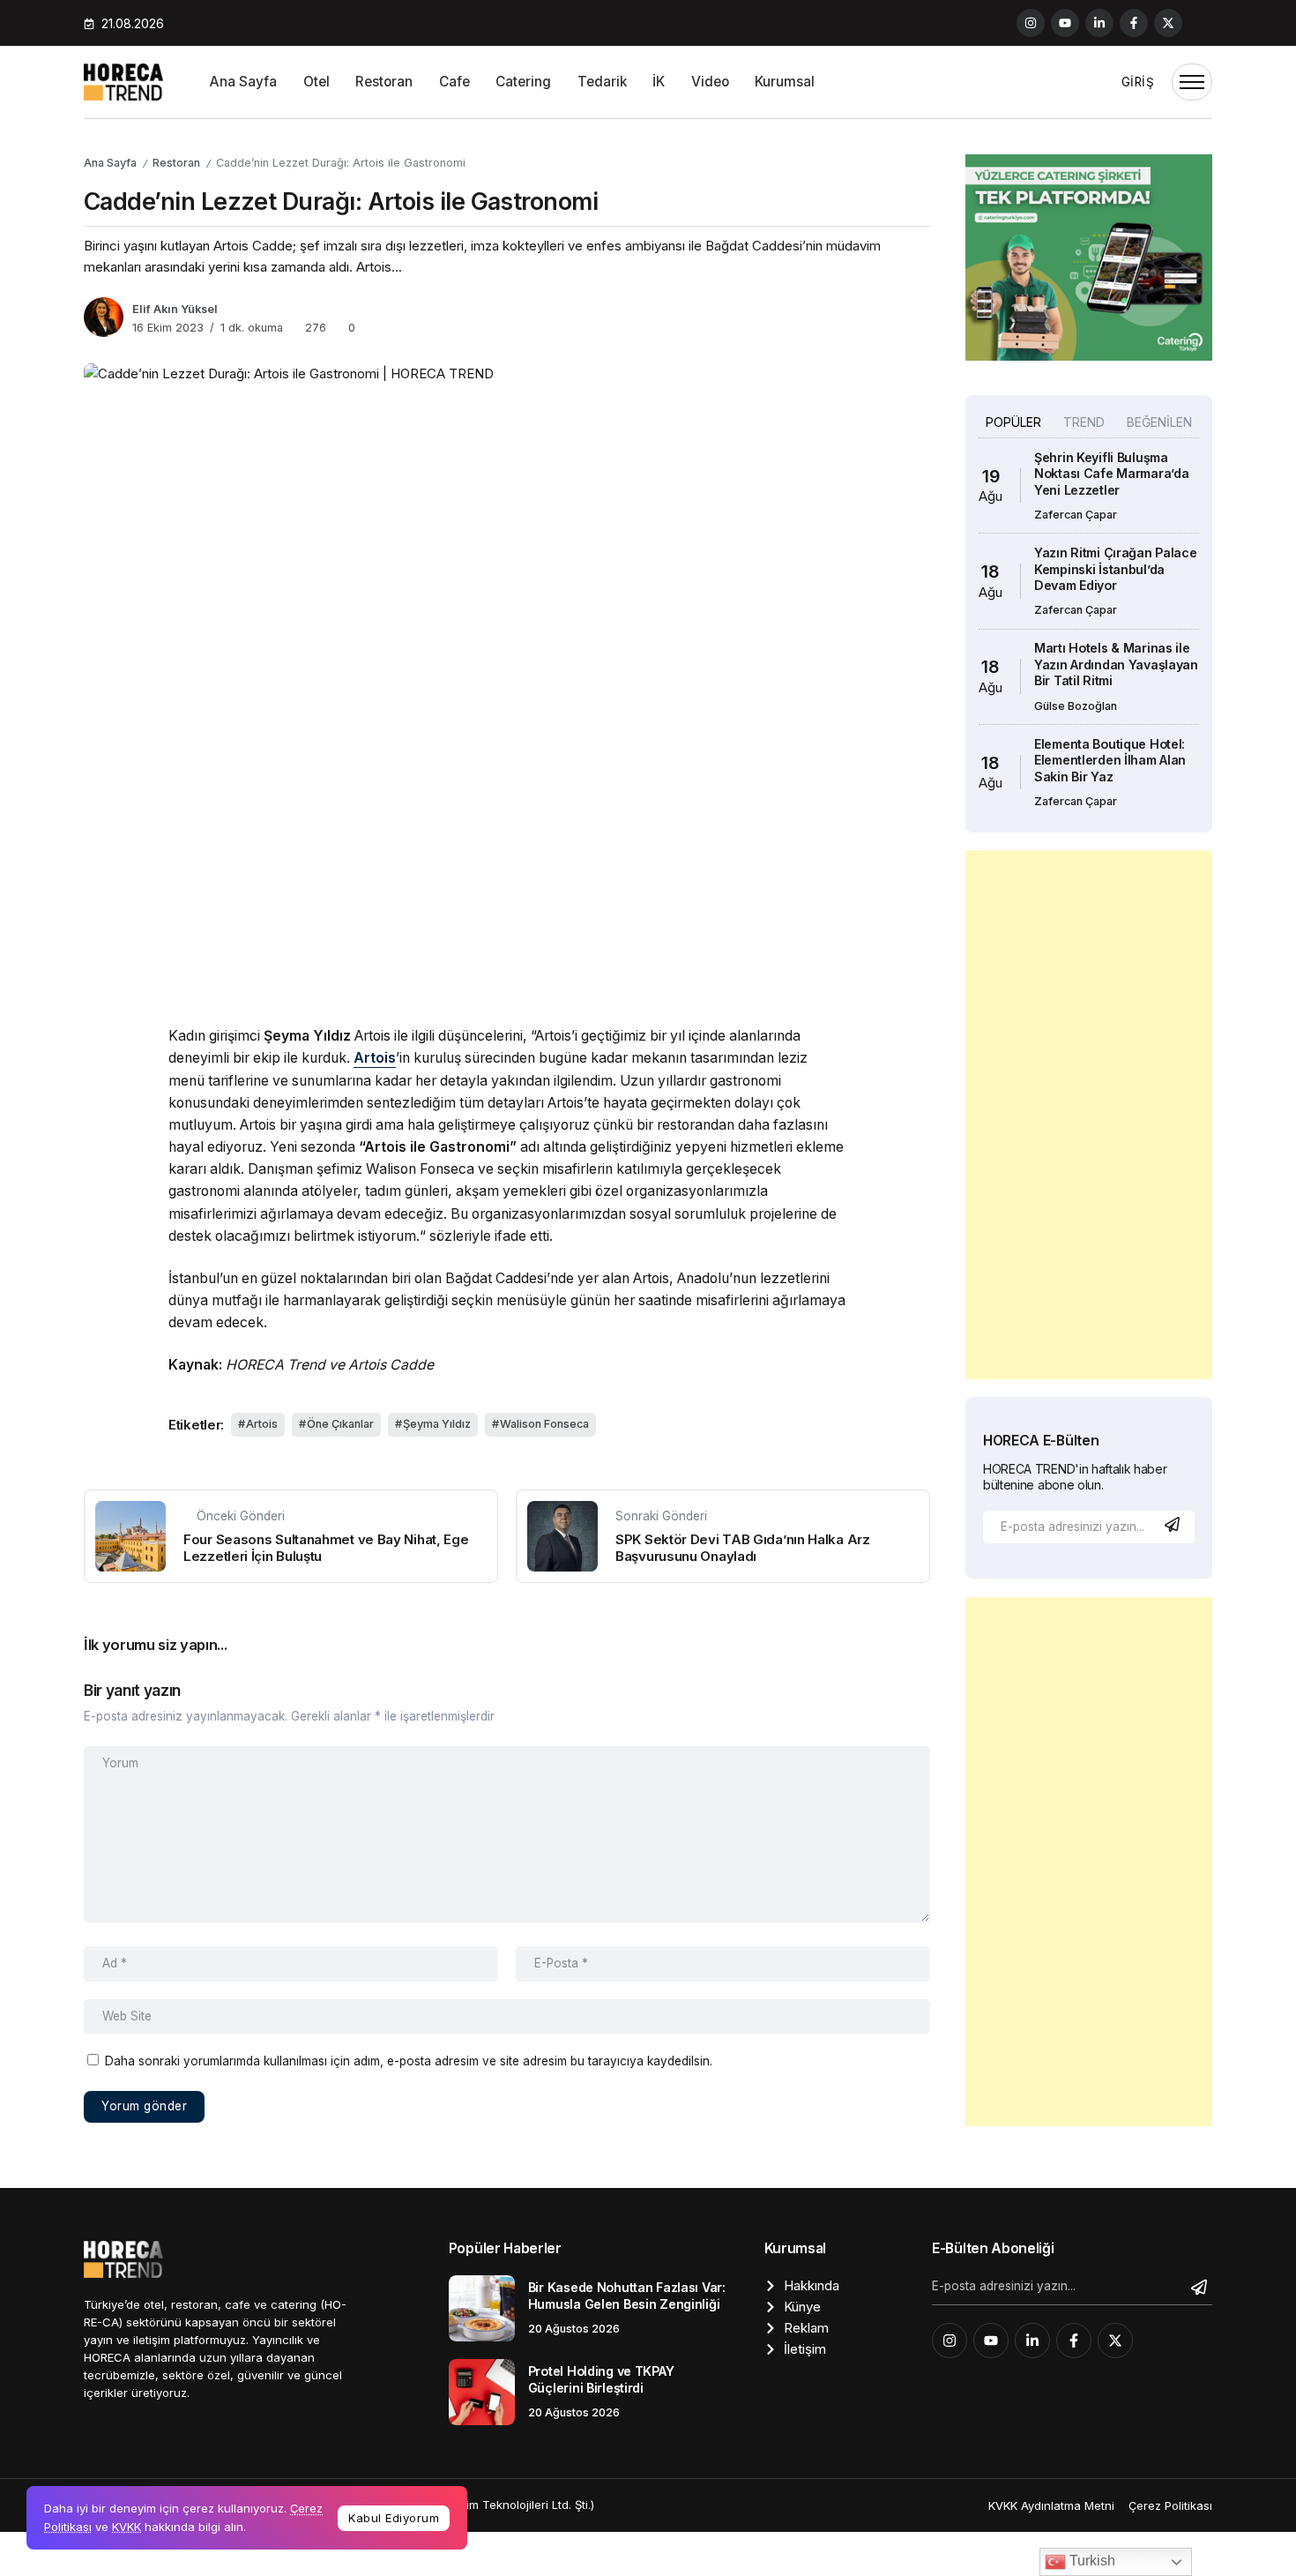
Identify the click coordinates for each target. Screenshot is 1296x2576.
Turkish (1091, 2561)
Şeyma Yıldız (437, 1424)
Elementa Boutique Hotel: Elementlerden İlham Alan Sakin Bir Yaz (1110, 760)
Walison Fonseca (544, 1424)
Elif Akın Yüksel (175, 309)
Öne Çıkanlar (340, 1424)
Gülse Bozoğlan (1076, 706)
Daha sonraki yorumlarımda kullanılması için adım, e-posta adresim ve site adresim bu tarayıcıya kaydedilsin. (409, 2061)
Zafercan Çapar (1076, 515)
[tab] (1013, 423)
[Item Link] (482, 2308)
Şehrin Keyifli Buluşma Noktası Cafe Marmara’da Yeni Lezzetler (1111, 474)
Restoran (176, 163)
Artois (262, 1424)
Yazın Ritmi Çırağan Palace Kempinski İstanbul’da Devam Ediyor (1116, 569)
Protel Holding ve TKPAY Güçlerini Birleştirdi (601, 2379)
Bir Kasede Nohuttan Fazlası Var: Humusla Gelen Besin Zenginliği (627, 2296)
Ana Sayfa (110, 163)
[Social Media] (1031, 23)
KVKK (127, 2527)
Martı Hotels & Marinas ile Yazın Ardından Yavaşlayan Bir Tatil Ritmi (1116, 664)
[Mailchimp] (1174, 1524)
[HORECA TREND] (123, 81)
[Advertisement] (1089, 1115)
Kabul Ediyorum (394, 2518)
